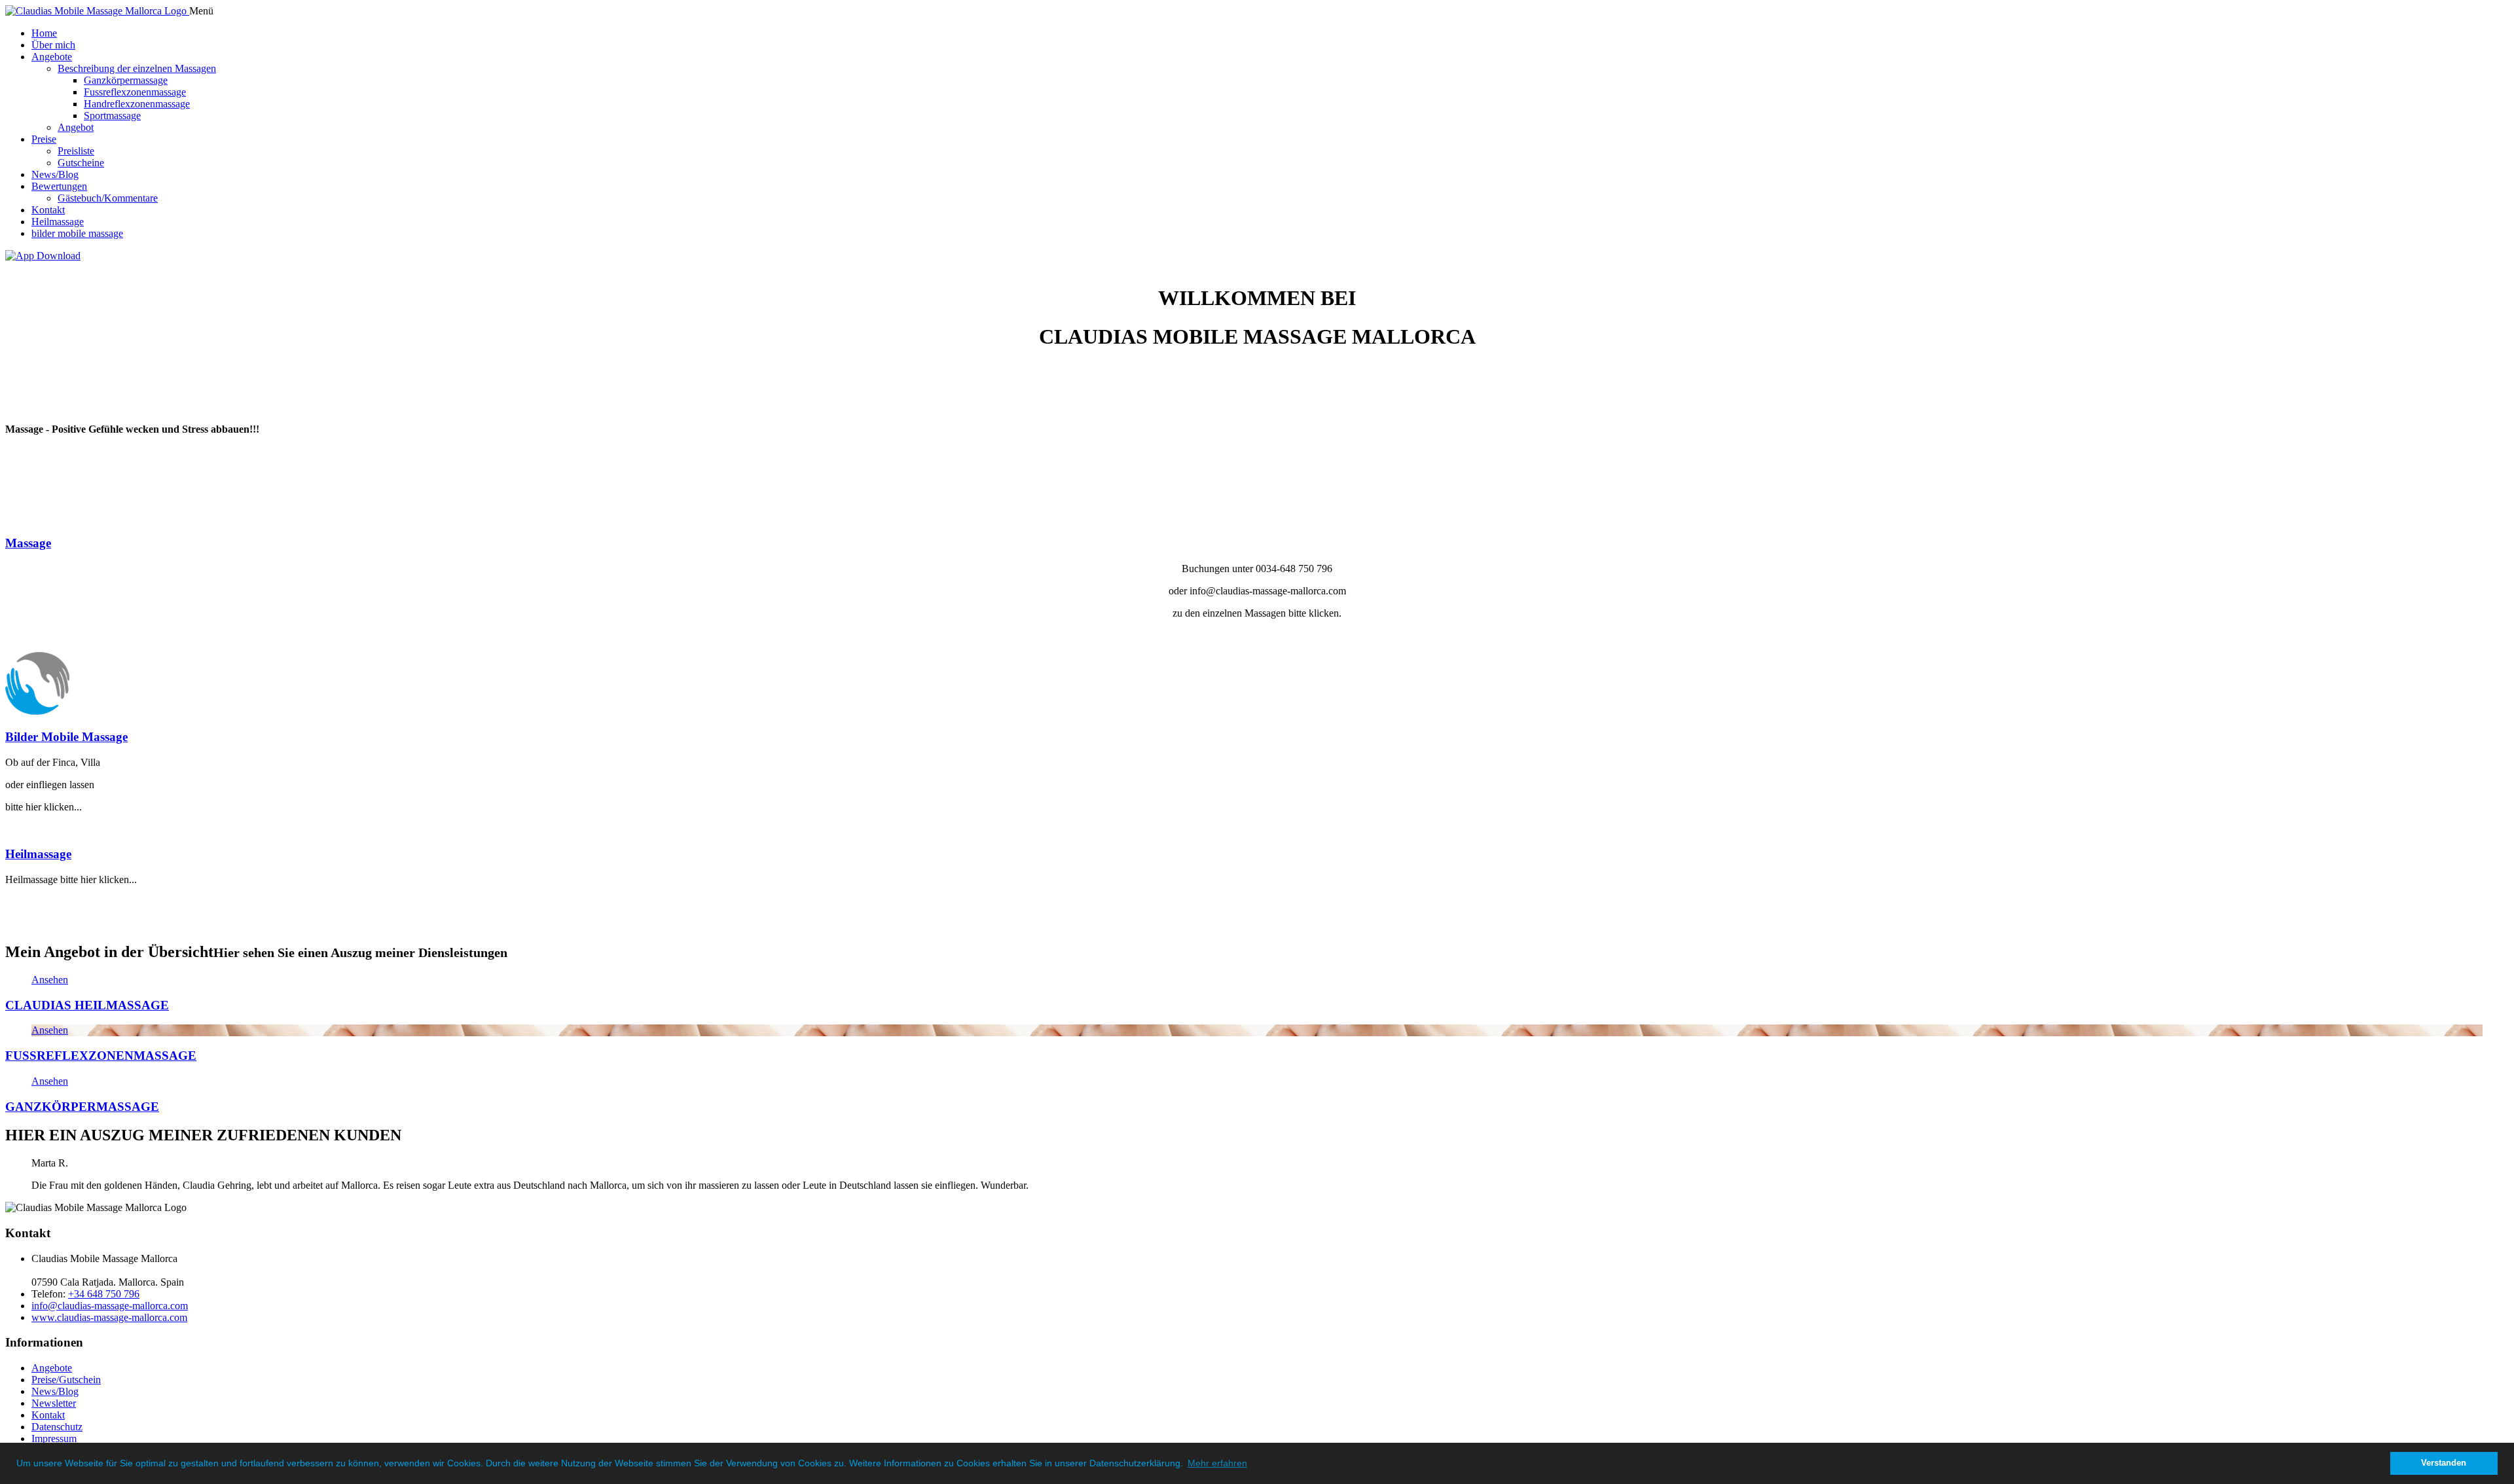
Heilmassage (58, 222)
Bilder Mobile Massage (66, 737)
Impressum (54, 1439)
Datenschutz (57, 1427)
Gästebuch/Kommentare (108, 198)
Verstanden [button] (2444, 1463)
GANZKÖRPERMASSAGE (82, 1106)
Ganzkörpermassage (126, 80)
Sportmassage (112, 116)
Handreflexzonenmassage (137, 104)
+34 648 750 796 (104, 1294)
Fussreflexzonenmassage (135, 92)
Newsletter (54, 1403)
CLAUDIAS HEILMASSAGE (87, 1005)
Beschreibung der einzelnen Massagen (137, 68)
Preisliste (76, 151)
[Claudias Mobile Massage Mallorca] (97, 11)
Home (44, 33)
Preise (44, 139)
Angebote (52, 57)
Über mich (53, 45)
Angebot (76, 127)
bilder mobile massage (77, 233)
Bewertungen (59, 186)
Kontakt (48, 210)
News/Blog (55, 174)
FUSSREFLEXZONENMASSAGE (101, 1056)
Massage (28, 543)
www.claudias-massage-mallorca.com (109, 1317)
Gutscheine (81, 163)
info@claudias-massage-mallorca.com (110, 1306)
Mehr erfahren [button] (1217, 1463)
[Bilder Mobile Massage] (37, 711)
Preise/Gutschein (66, 1380)
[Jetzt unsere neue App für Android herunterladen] (43, 256)
